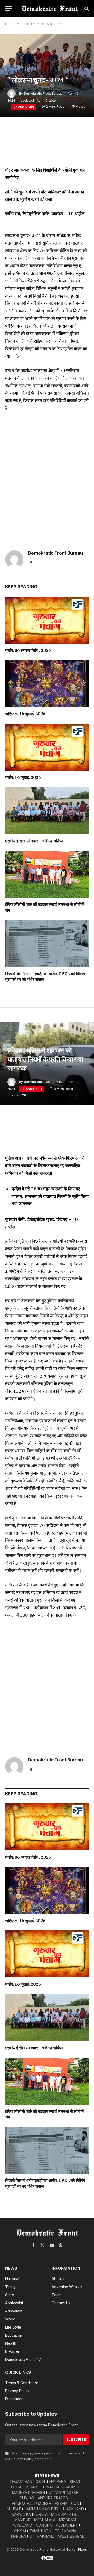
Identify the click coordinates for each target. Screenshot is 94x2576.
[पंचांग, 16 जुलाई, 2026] (47, 747)
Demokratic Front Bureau (43, 93)
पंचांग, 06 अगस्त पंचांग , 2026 (28, 650)
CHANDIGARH (24, 107)
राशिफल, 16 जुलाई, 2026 (25, 714)
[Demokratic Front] (50, 8)
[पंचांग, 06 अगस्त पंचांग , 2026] (47, 620)
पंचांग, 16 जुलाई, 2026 (23, 777)
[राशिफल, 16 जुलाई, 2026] (47, 683)
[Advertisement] (47, 475)
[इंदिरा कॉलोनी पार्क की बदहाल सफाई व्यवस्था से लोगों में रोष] (47, 874)
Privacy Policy (22, 2459)
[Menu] (9, 8)
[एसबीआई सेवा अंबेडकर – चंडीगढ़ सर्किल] (47, 811)
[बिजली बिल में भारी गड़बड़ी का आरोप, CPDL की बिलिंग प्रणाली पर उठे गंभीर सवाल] (47, 943)
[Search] (86, 8)
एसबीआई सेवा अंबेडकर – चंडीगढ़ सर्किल (34, 841)
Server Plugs (77, 2549)
